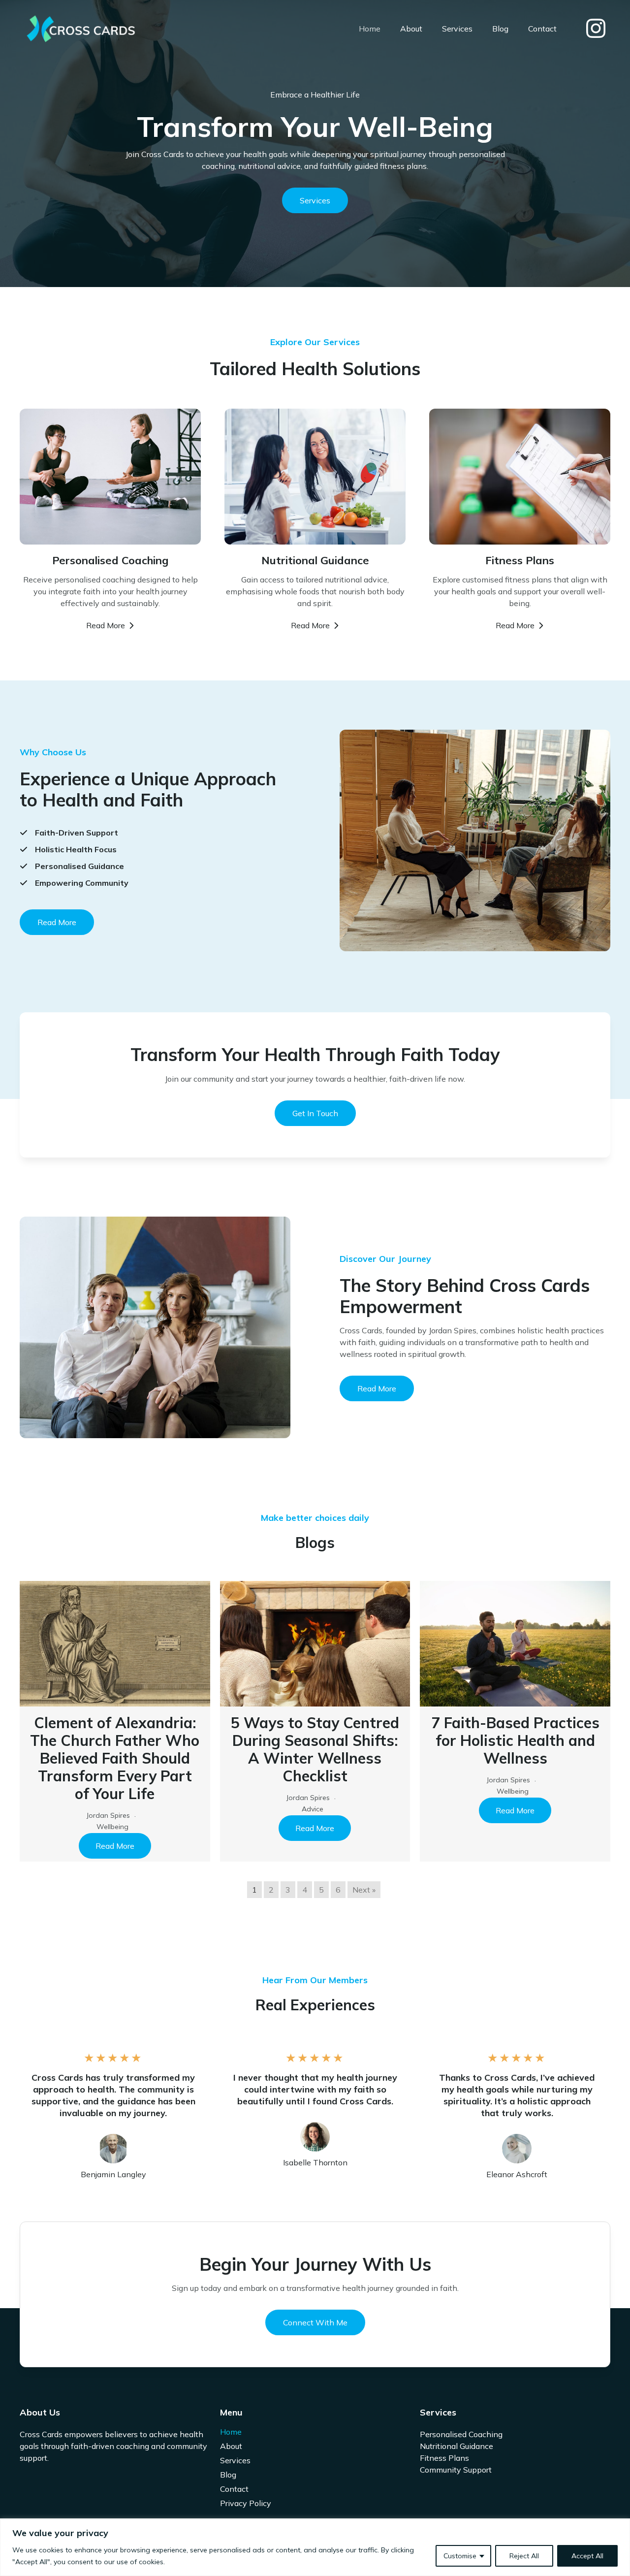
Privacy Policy (246, 2503)
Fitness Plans (444, 2458)
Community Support (456, 2470)
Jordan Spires (108, 1815)
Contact (542, 29)
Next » (364, 1890)
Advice (313, 1809)
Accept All (587, 2556)
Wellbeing (112, 1827)
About (411, 29)
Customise (460, 2556)
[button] (57, 922)
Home (370, 29)
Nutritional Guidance (457, 2446)
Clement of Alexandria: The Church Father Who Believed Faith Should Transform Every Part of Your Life (115, 1758)
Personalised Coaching (461, 2434)
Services (457, 29)
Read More (115, 1846)
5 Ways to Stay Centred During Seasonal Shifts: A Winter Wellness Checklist (315, 1749)
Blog (500, 29)
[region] (315, 2547)
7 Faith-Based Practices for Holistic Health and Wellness (515, 1740)
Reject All (524, 2556)
